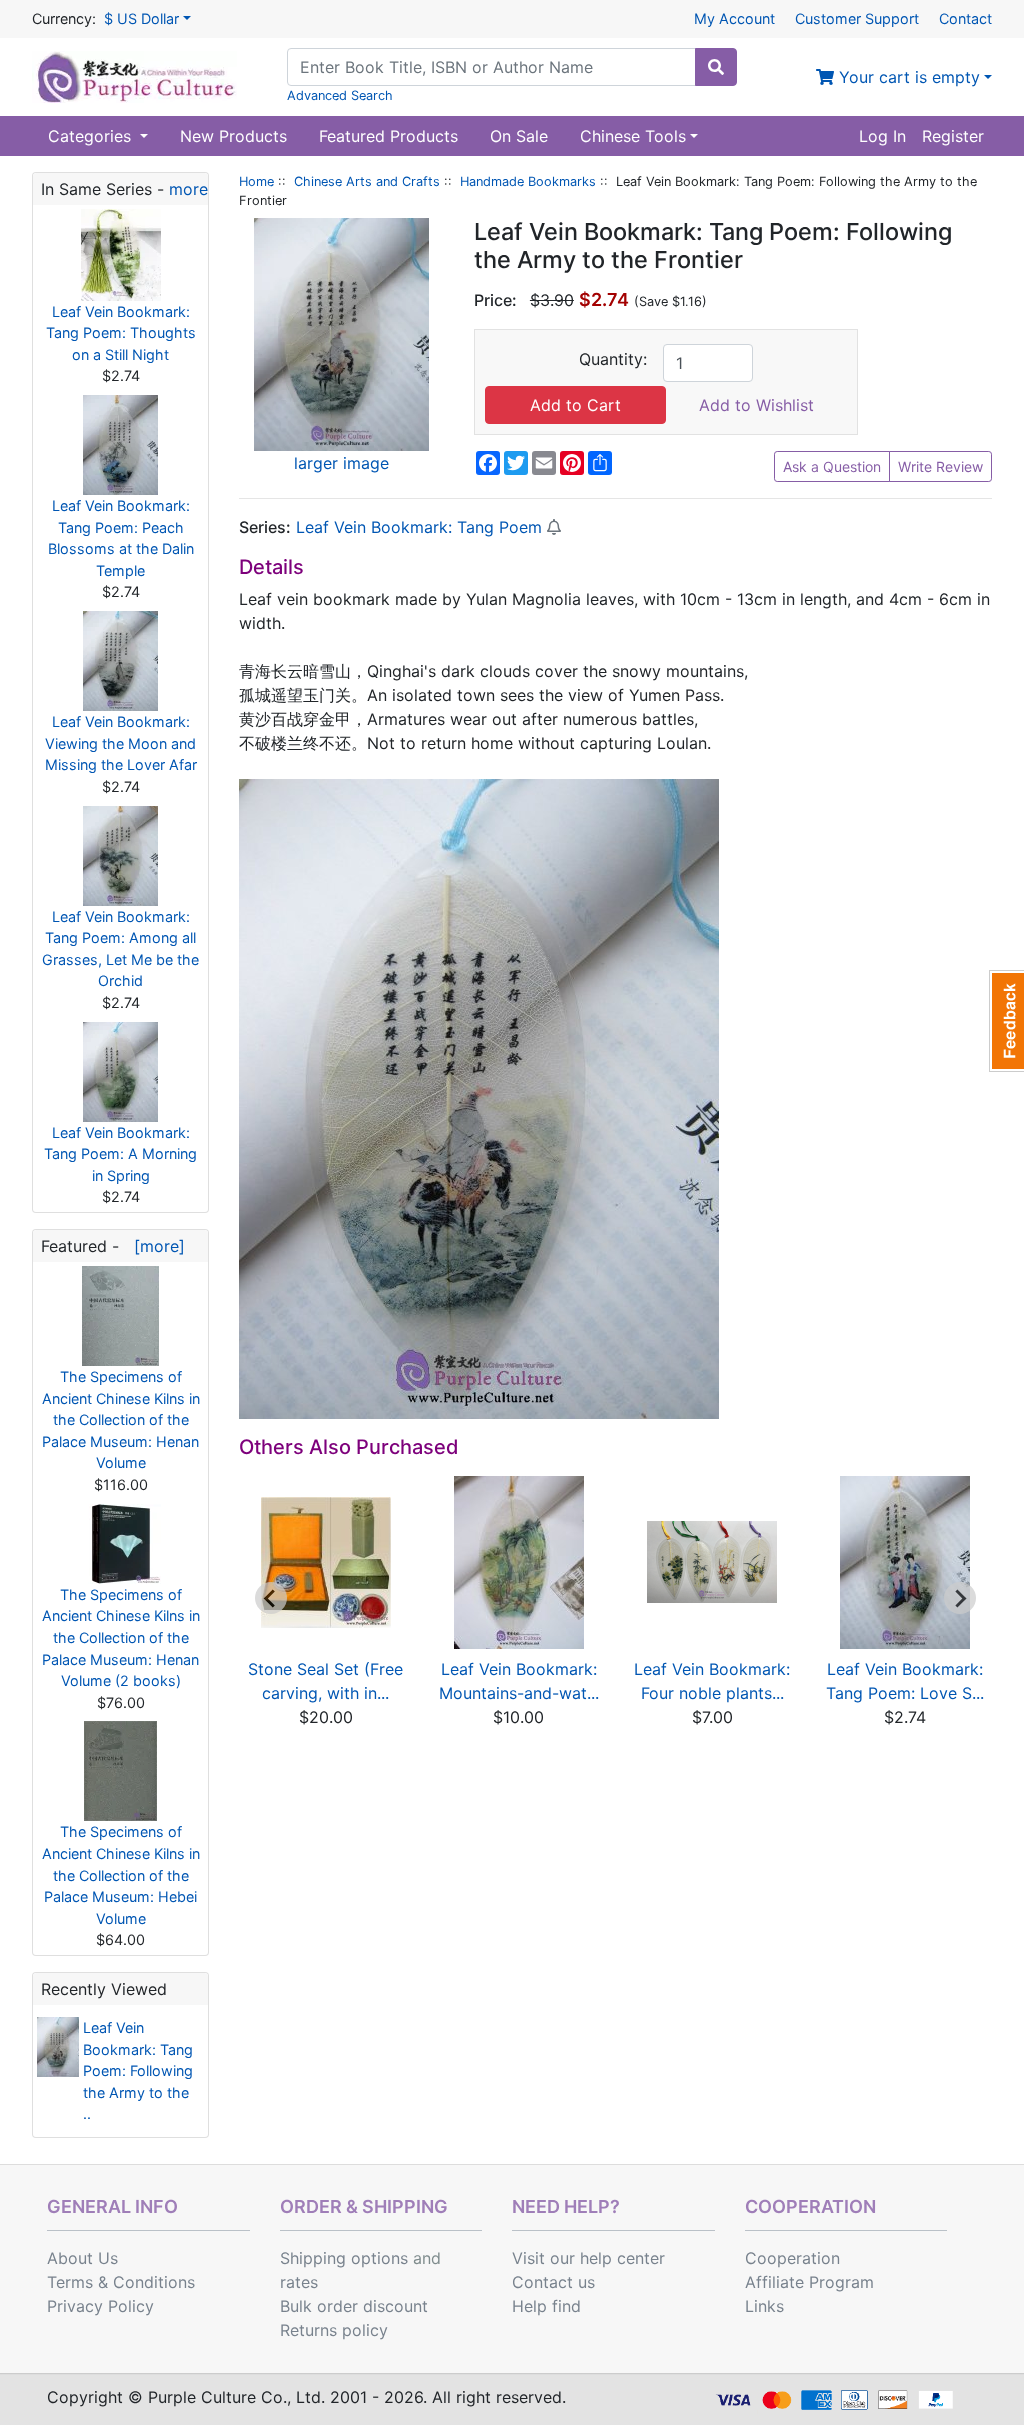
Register (953, 136)
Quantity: (613, 359)
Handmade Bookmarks (528, 181)
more (188, 189)
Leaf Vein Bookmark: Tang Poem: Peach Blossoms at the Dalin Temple (121, 538)
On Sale (519, 136)
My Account (734, 18)
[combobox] (491, 67)
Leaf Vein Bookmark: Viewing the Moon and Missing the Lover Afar (121, 743)
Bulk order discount (354, 2306)
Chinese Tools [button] (633, 136)
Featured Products (388, 136)
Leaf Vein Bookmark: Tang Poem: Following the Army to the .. (138, 2070)
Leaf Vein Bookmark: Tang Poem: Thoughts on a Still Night (121, 333)
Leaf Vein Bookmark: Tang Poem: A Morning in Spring (120, 1154)
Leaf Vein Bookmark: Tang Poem (419, 527)
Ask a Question (832, 466)
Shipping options (344, 2258)
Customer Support (857, 18)
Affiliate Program (809, 2282)
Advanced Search (340, 95)
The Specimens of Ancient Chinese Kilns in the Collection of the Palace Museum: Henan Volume (121, 1419)
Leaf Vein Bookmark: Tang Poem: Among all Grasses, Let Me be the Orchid (120, 949)
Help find (546, 2306)
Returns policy (334, 2330)
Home (256, 181)
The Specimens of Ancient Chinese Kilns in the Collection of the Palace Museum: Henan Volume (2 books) (121, 1637)
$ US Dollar (141, 18)
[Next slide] (960, 1598)
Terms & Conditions (121, 2282)
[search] (716, 67)
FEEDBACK (1006, 1021)
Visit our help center (588, 2258)
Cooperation (792, 2258)
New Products (233, 136)
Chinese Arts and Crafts (367, 181)
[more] (154, 1246)
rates (299, 2282)
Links (764, 2306)
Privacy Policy (100, 2306)
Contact (965, 18)
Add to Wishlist (756, 405)
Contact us (553, 2282)
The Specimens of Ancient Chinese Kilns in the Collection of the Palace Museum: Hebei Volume (121, 1874)
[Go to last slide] (271, 1598)
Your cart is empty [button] (907, 77)
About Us (82, 2258)
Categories (92, 136)
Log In (882, 136)
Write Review (940, 466)
